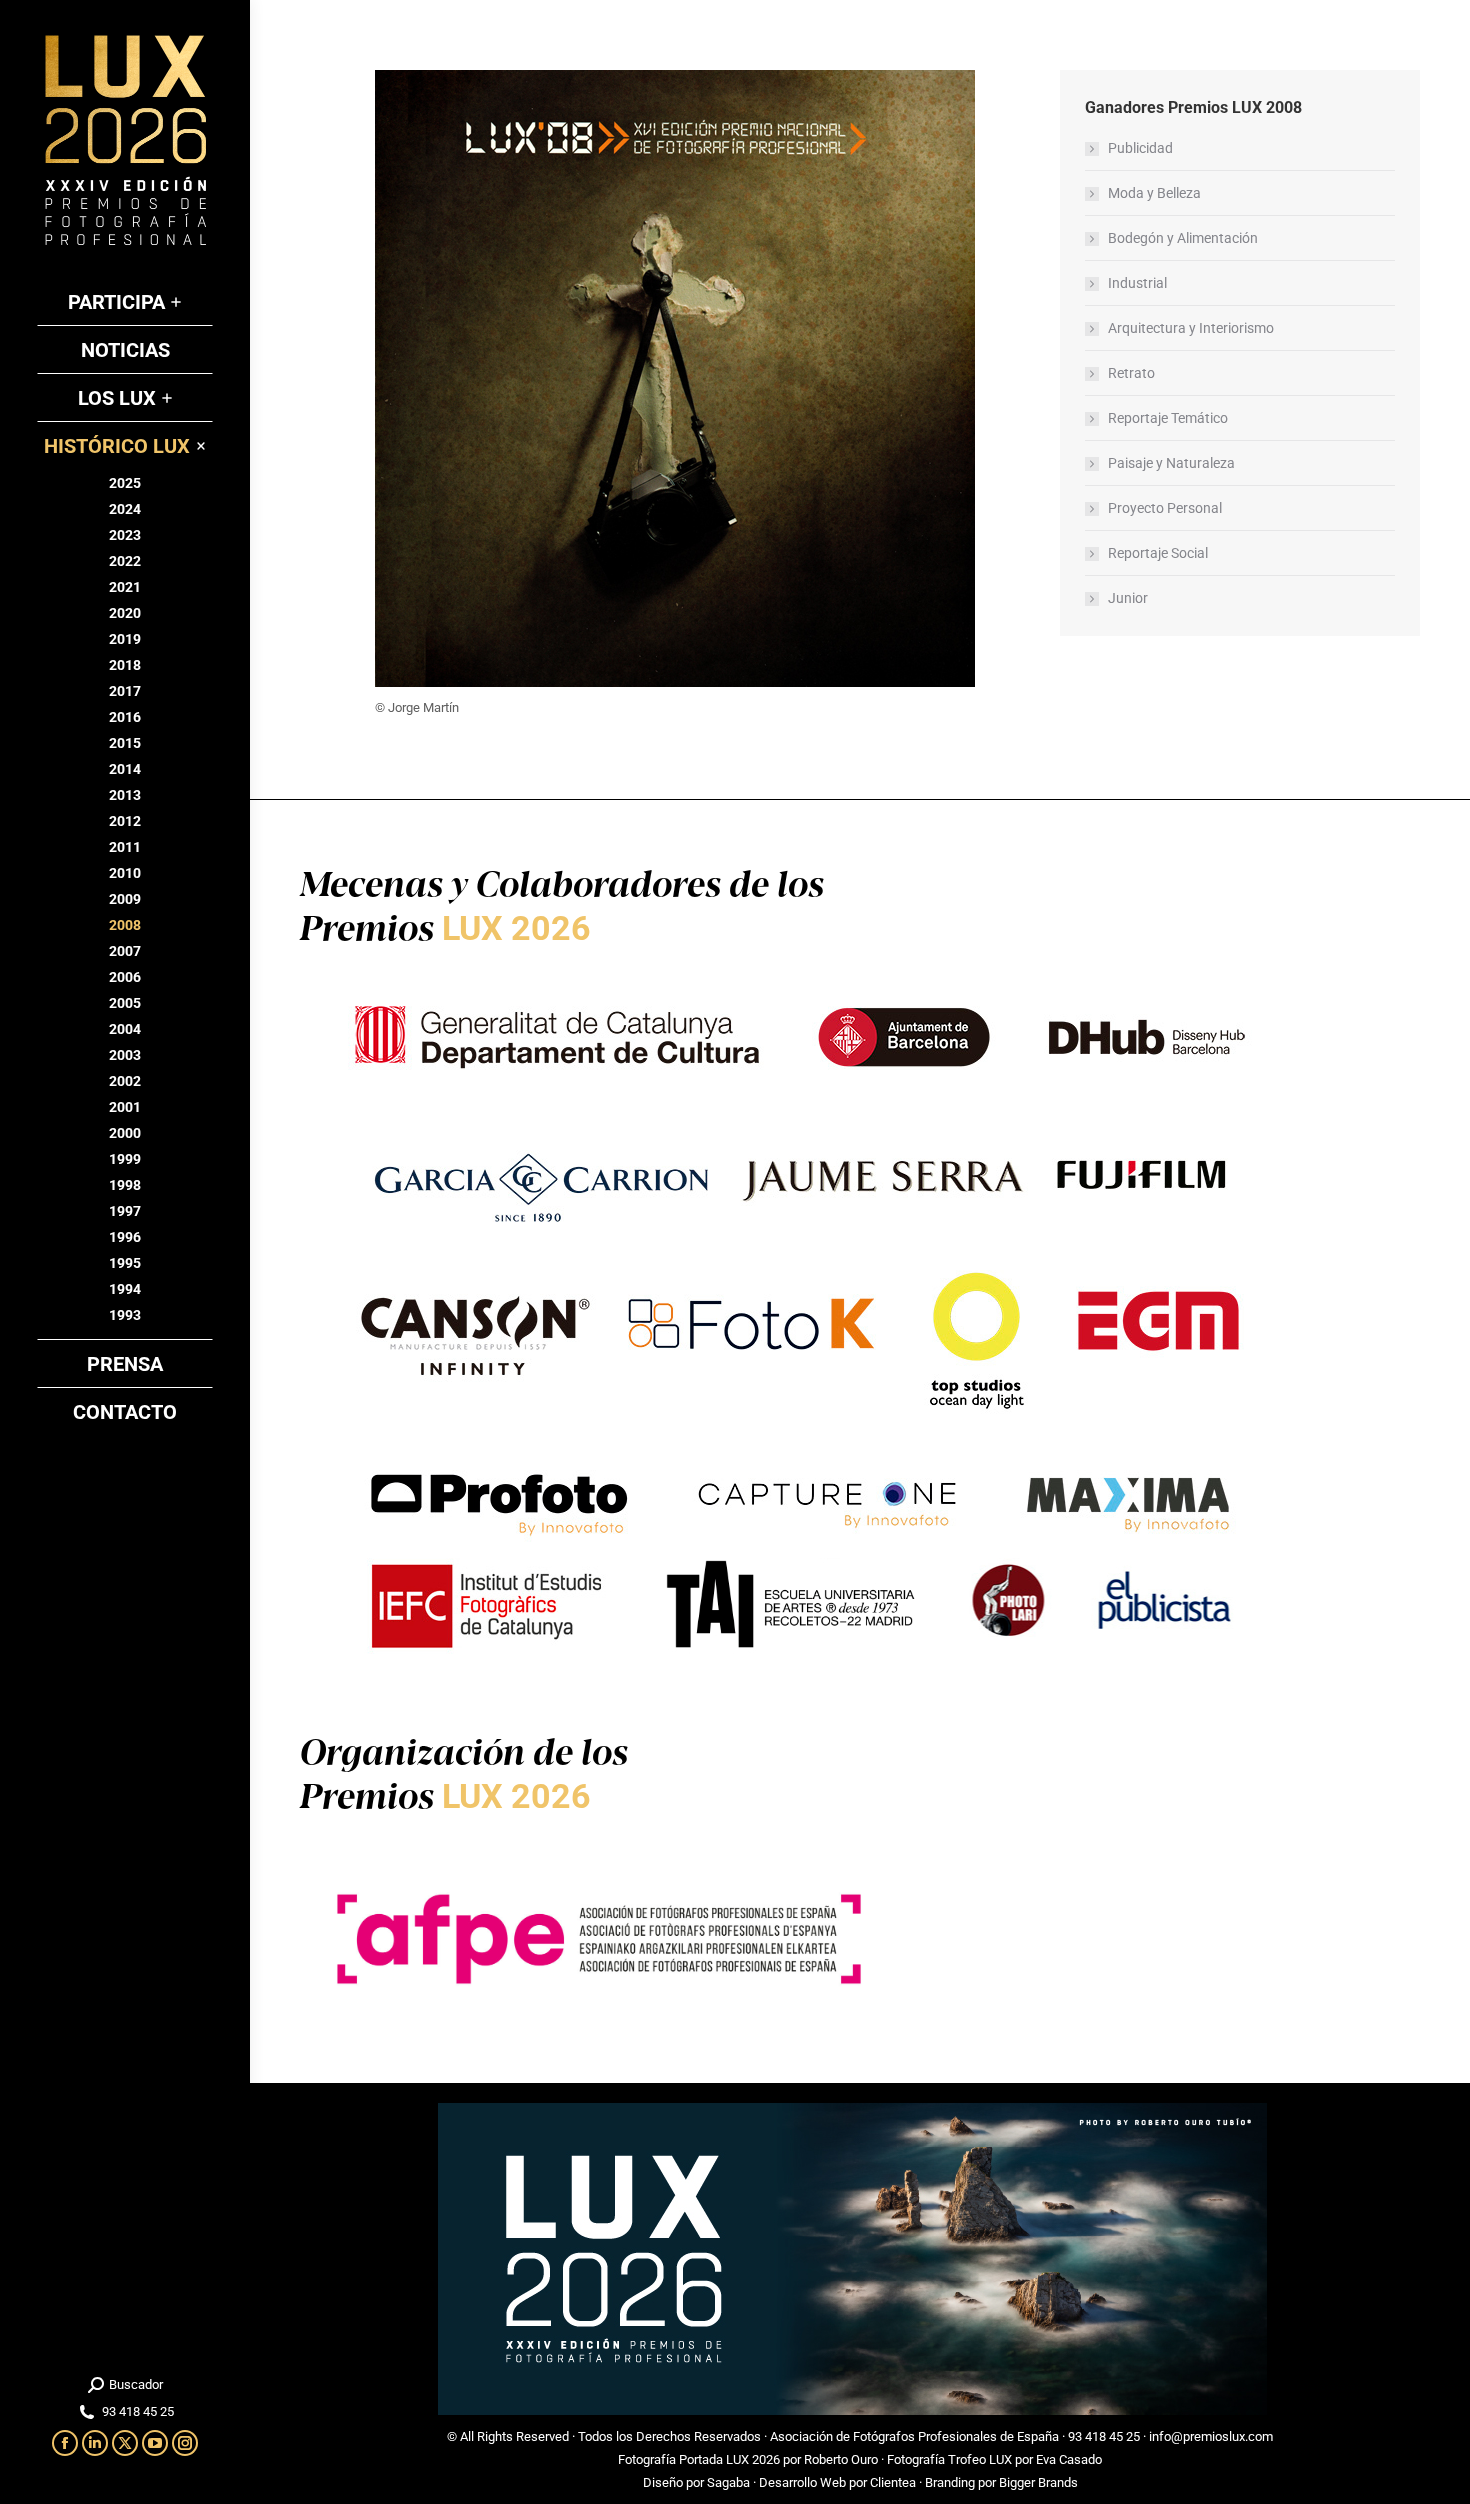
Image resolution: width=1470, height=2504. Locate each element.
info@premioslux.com (1211, 2436)
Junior (1128, 598)
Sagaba (728, 2482)
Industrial (1137, 283)
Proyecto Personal (1165, 508)
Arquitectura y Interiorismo (1191, 328)
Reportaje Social (1158, 553)
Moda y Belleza (1154, 193)
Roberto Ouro (841, 2459)
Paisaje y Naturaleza (1171, 463)
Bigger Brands (1038, 2482)
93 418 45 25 (1104, 2436)
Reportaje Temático (1168, 418)
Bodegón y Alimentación (1183, 238)
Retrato (1131, 373)
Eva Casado (1069, 2459)
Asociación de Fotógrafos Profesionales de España (914, 2436)
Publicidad (1140, 148)
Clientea (893, 2482)
